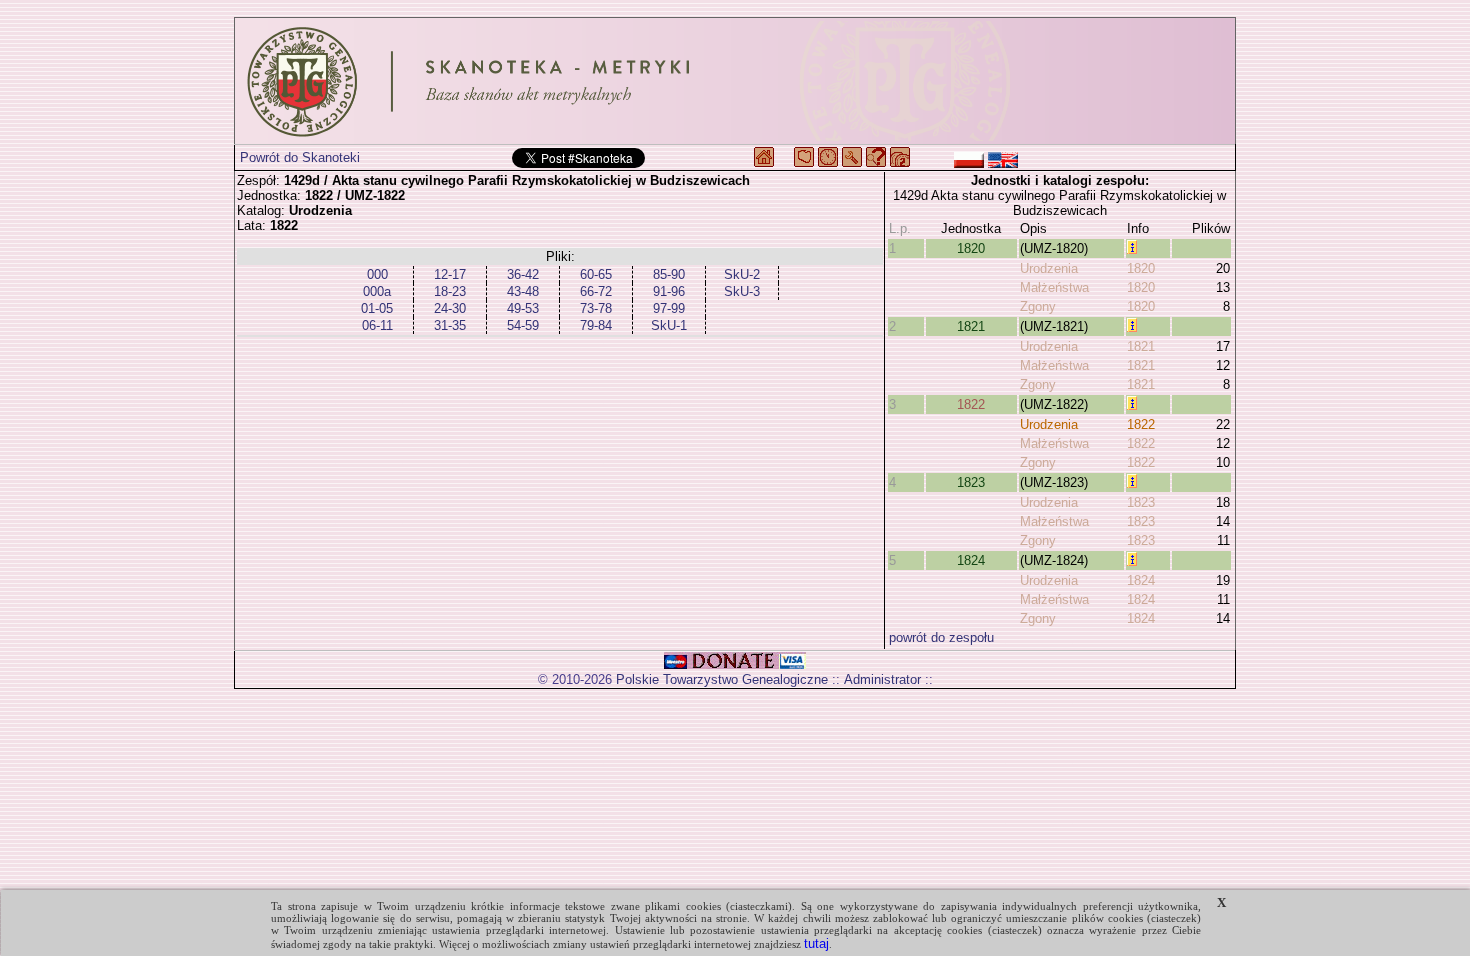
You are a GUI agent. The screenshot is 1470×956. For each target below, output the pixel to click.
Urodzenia (1049, 268)
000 (377, 274)
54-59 (523, 325)
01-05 (377, 308)
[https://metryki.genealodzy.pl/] (735, 81)
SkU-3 (742, 291)
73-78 (596, 308)
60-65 (596, 274)
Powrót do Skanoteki (300, 157)
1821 (971, 326)
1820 (971, 248)
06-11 (377, 325)
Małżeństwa (1054, 287)
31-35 (450, 325)
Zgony (1038, 306)
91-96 (669, 291)
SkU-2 (742, 274)
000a (377, 291)
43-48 (523, 291)
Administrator (882, 679)
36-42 (523, 274)
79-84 (596, 325)
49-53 (523, 308)
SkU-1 (669, 325)
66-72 (596, 291)
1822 (971, 404)
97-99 (669, 308)
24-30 (450, 308)
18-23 (450, 291)
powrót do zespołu (941, 637)
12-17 (450, 274)
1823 (971, 482)
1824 (971, 560)
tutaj (816, 943)
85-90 (669, 274)
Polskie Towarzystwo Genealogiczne (722, 679)
